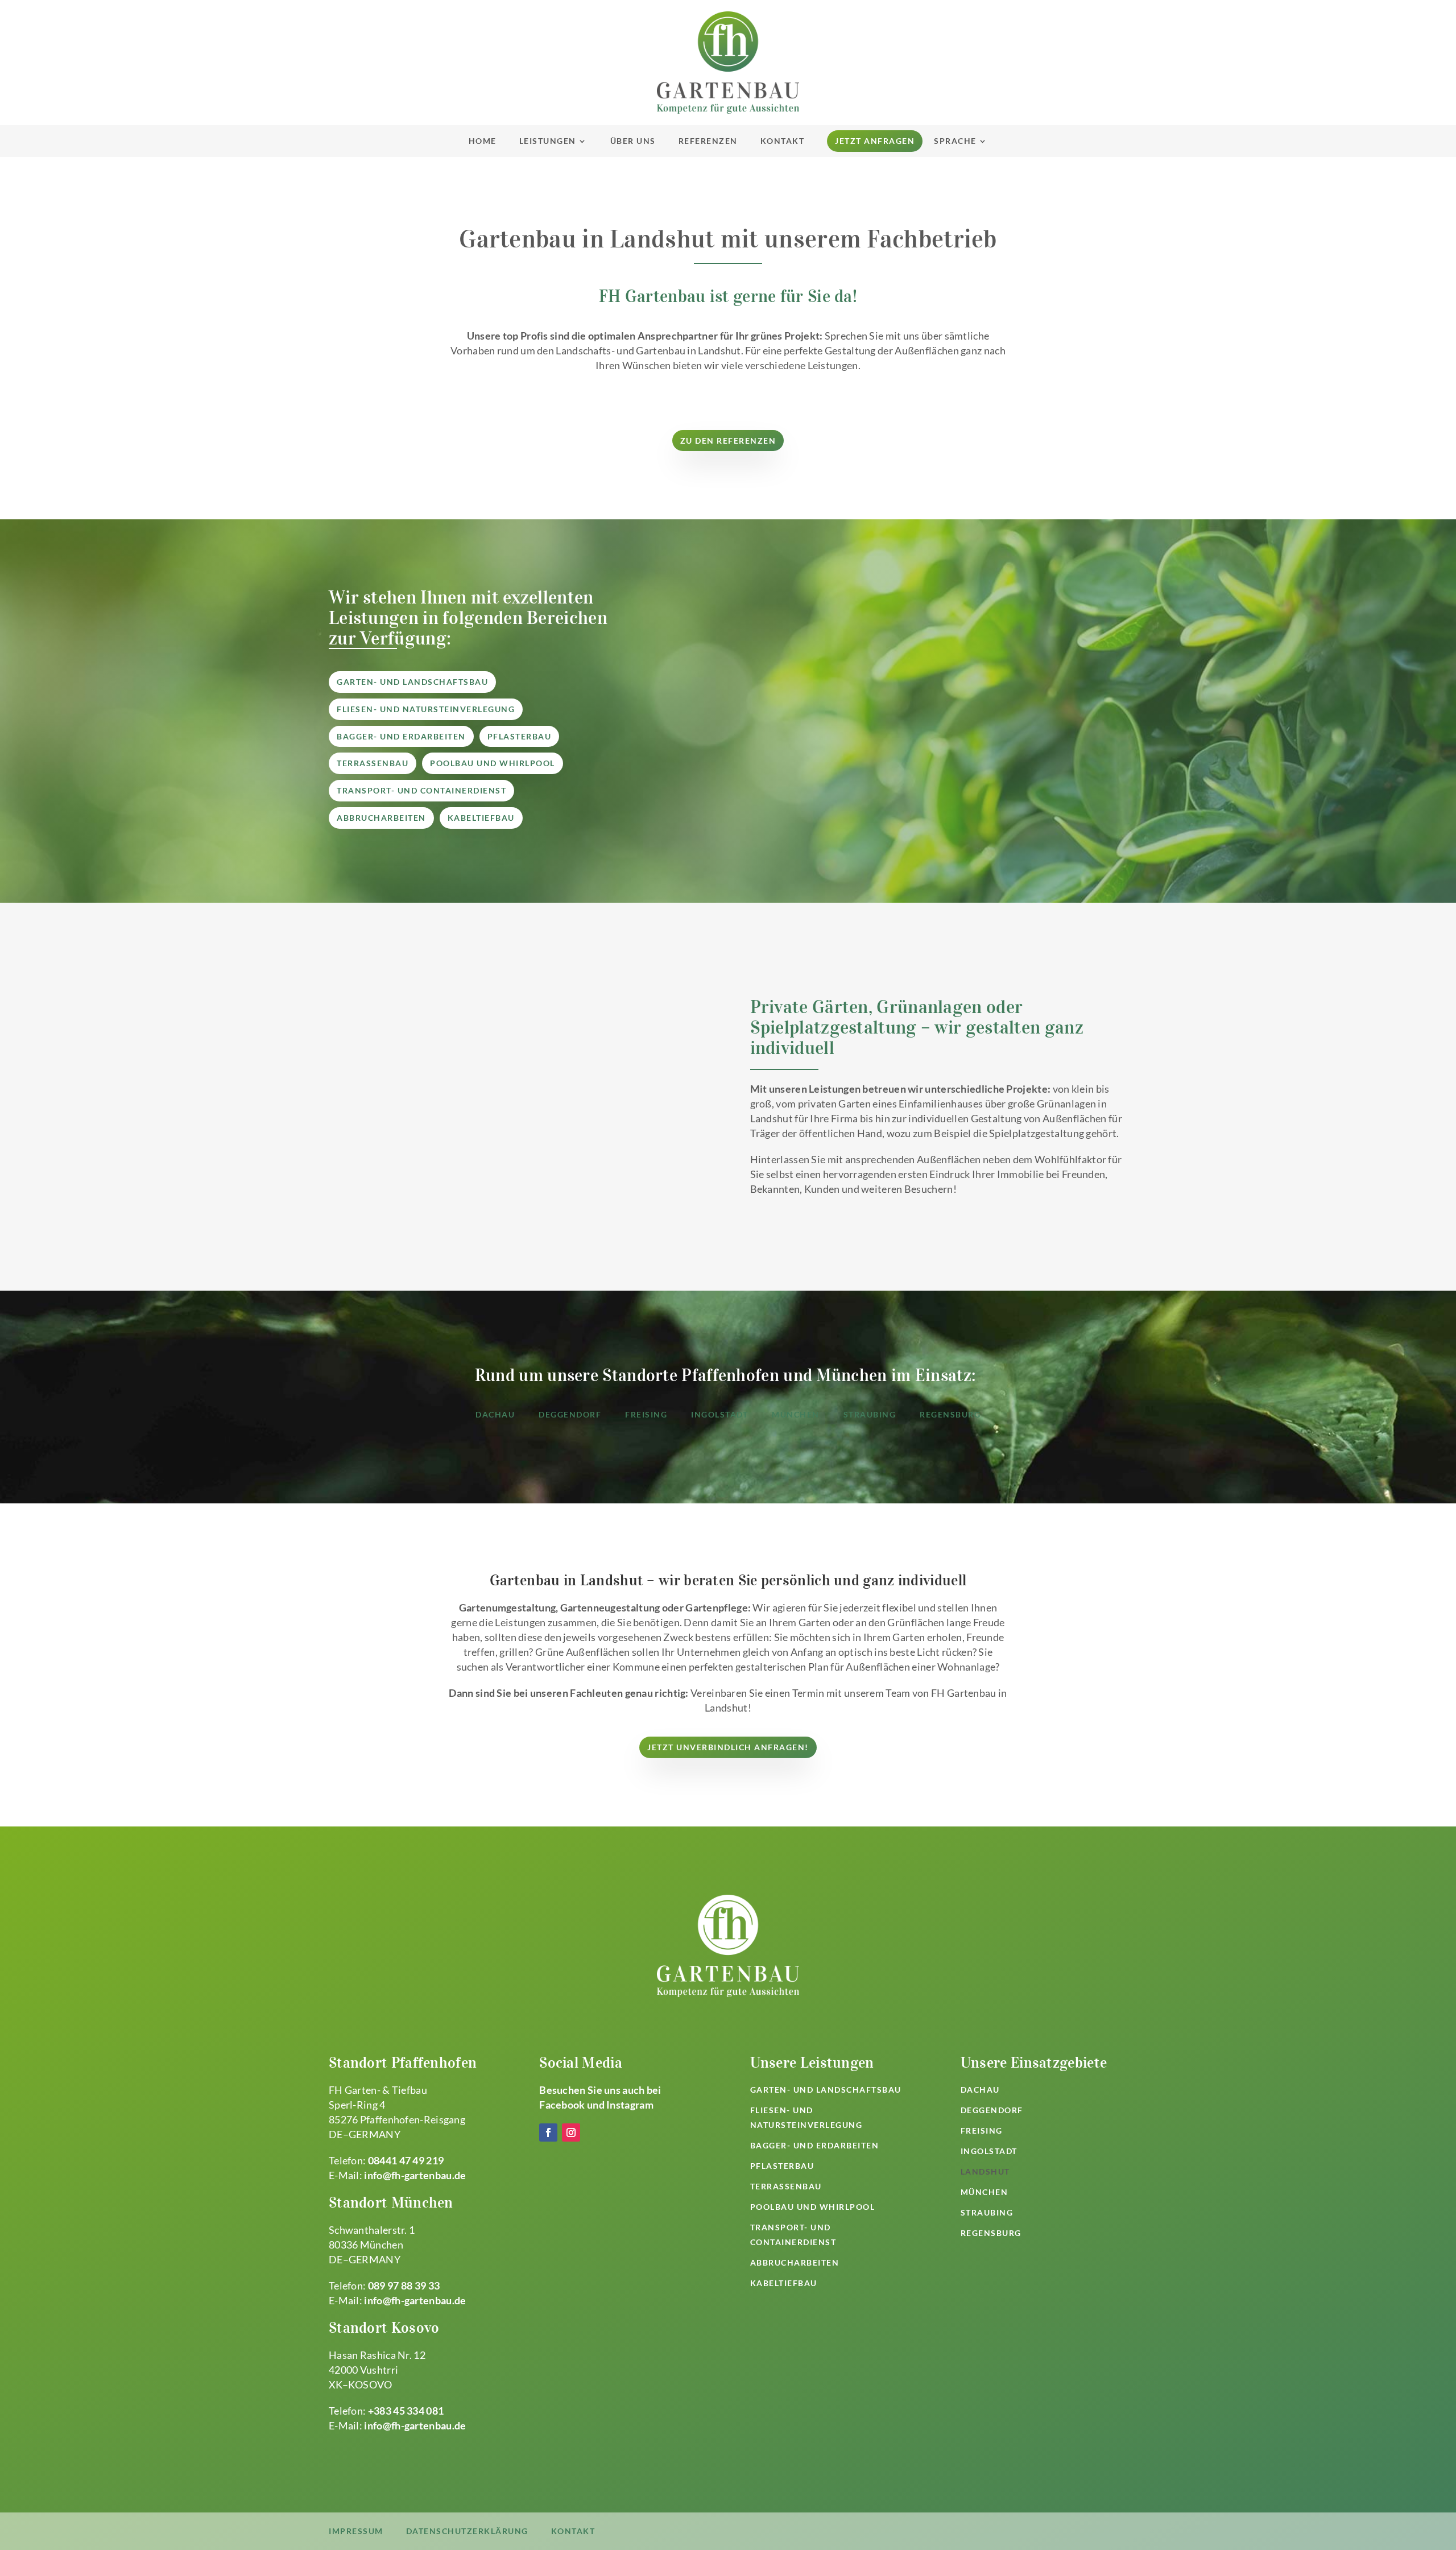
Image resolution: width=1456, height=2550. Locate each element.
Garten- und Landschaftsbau (412, 682)
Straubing (870, 1414)
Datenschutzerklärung (467, 2531)
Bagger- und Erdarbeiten (401, 736)
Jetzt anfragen (875, 141)
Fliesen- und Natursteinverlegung (426, 709)
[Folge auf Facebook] (548, 2132)
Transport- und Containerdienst (421, 790)
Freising (646, 1414)
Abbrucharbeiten (381, 818)
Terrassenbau (373, 763)
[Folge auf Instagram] (571, 2132)
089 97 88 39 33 (404, 2286)
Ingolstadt (719, 1414)
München (796, 1414)
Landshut (985, 2171)
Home (483, 141)
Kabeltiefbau (481, 818)
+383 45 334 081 (406, 2411)
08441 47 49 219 (406, 2160)
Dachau (495, 1414)
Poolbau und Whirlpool (493, 763)
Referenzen (708, 141)
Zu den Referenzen (728, 441)
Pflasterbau (520, 736)
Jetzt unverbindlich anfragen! (728, 1747)
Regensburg (950, 1414)
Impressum (356, 2531)
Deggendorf (570, 1414)
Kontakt (783, 141)
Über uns (633, 141)
